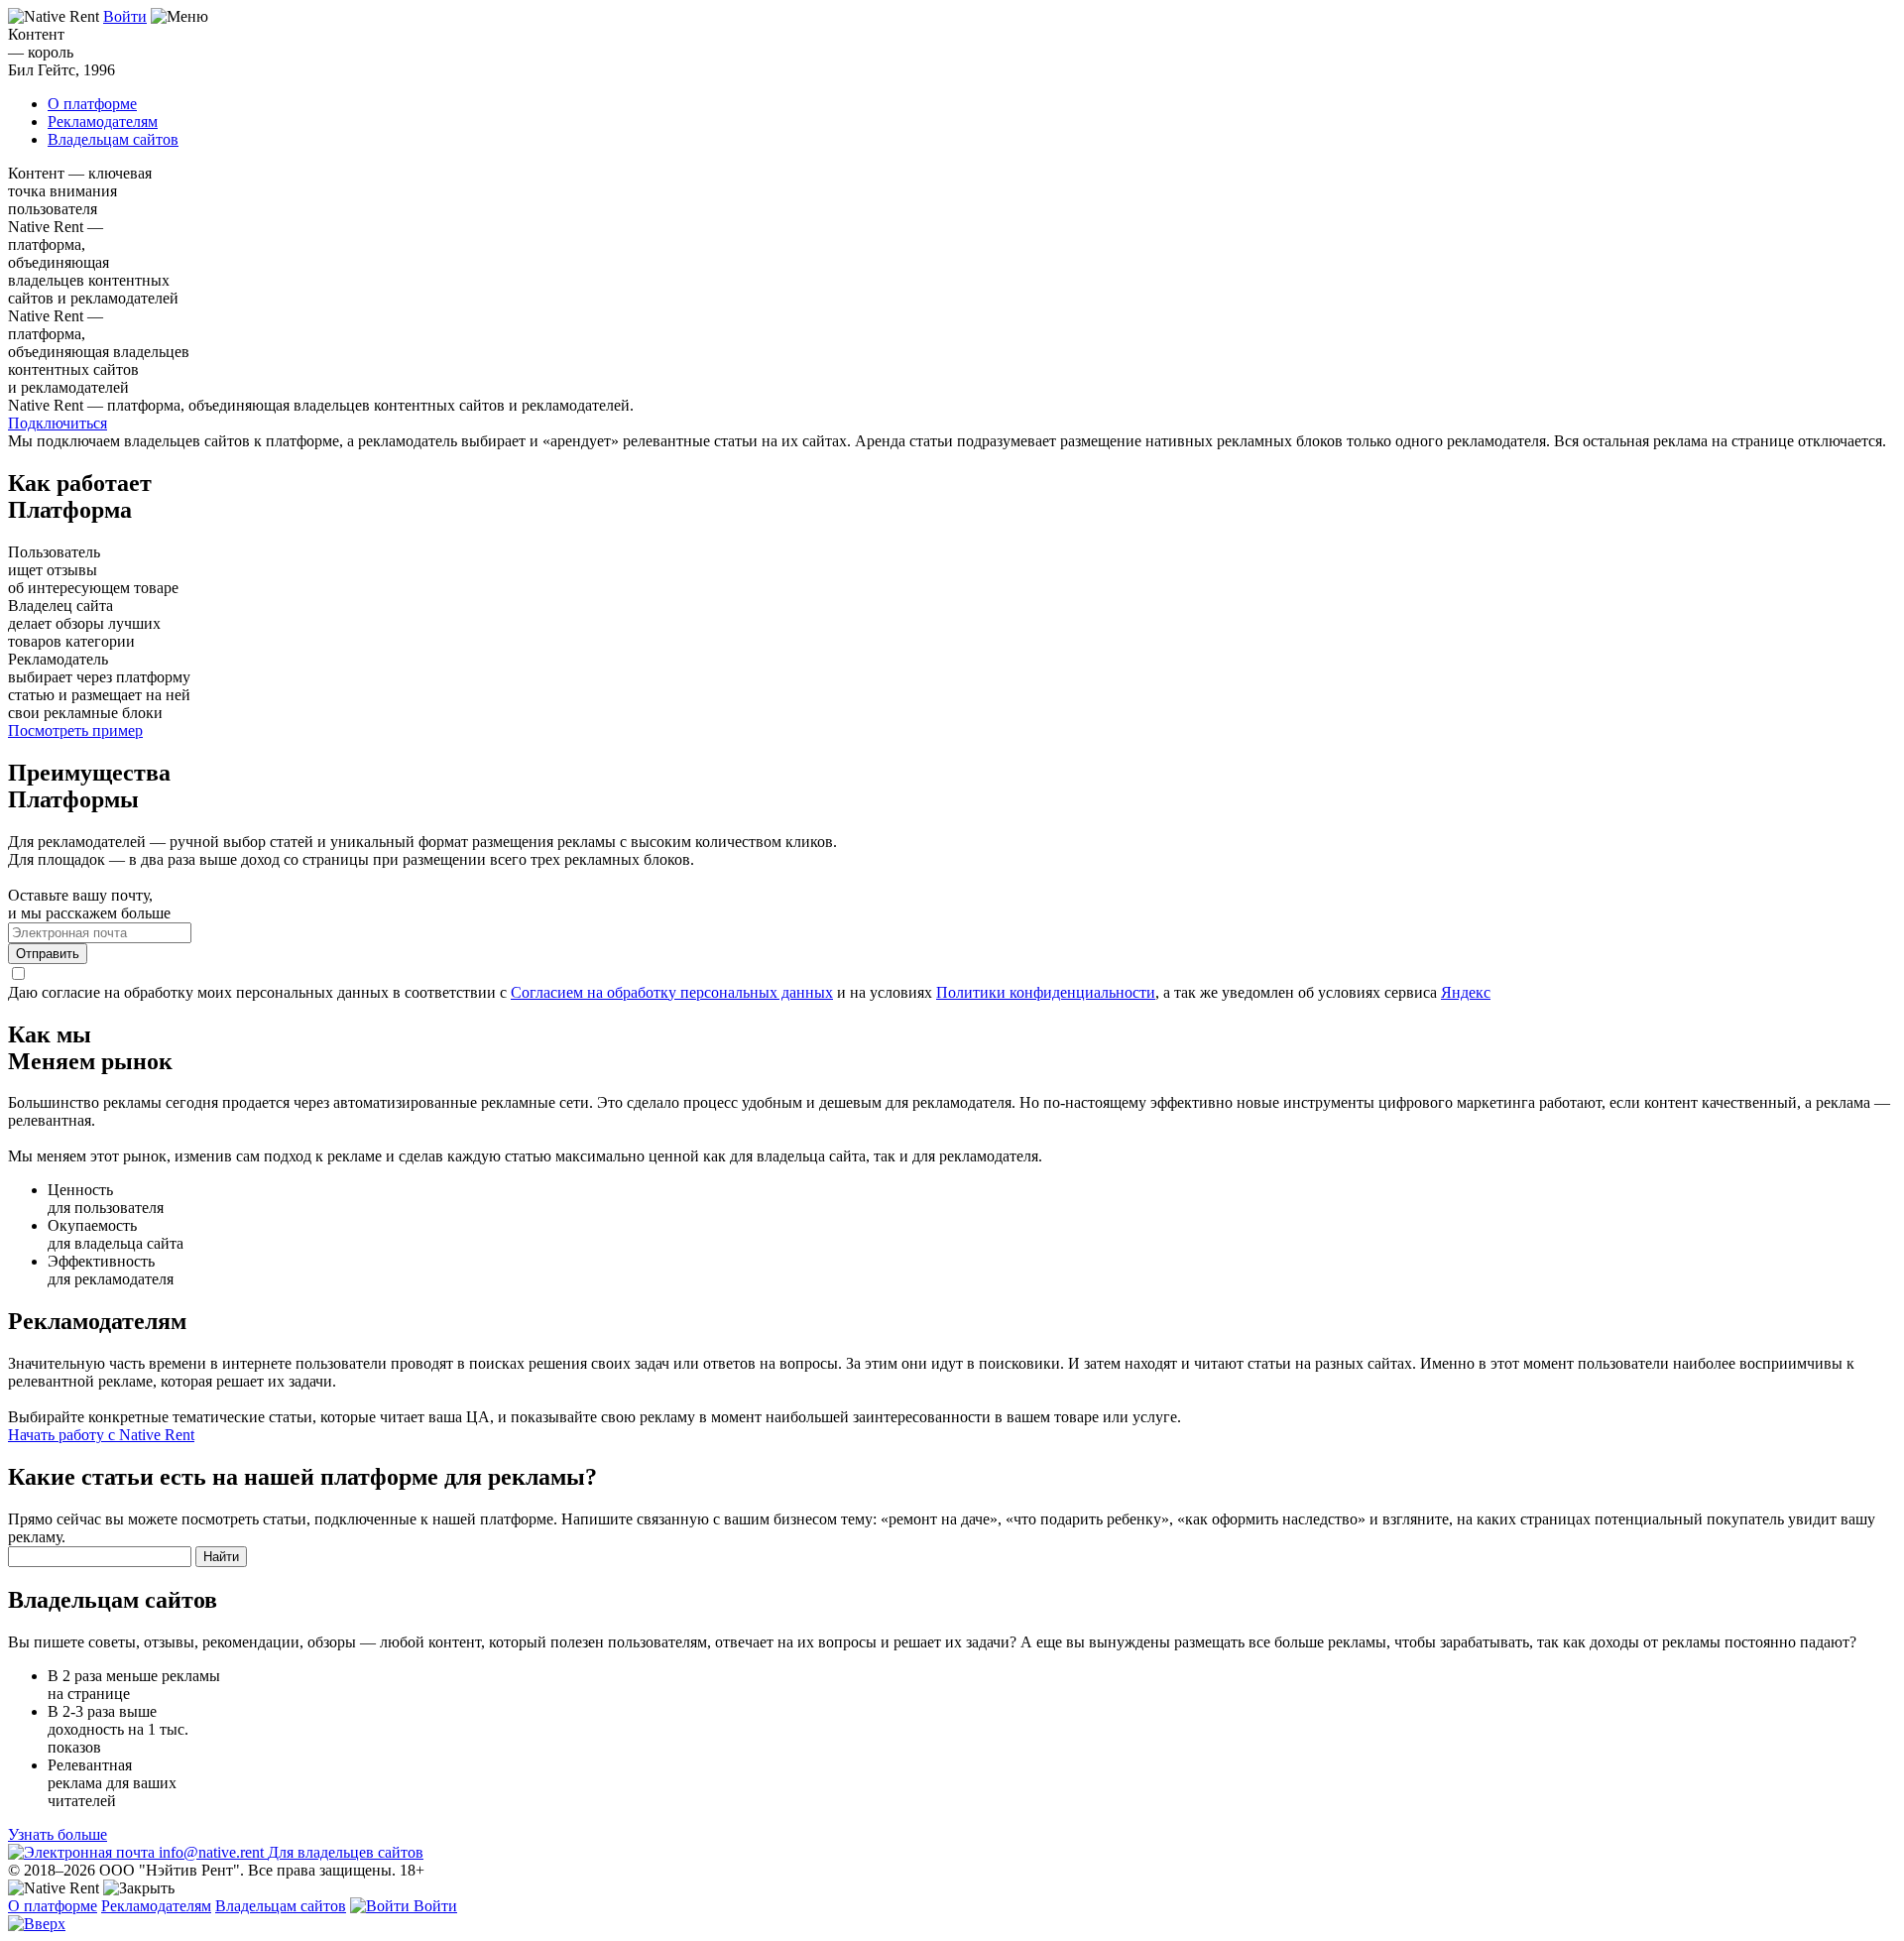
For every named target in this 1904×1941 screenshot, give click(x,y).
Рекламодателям (103, 121)
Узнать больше (58, 1834)
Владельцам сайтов (113, 139)
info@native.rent (211, 1852)
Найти (221, 1557)
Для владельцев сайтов (346, 1852)
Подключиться (58, 423)
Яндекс (1466, 992)
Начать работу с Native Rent (101, 1435)
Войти (125, 16)
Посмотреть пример (75, 730)
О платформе (92, 104)
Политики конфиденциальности (1046, 992)
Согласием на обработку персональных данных (672, 992)
